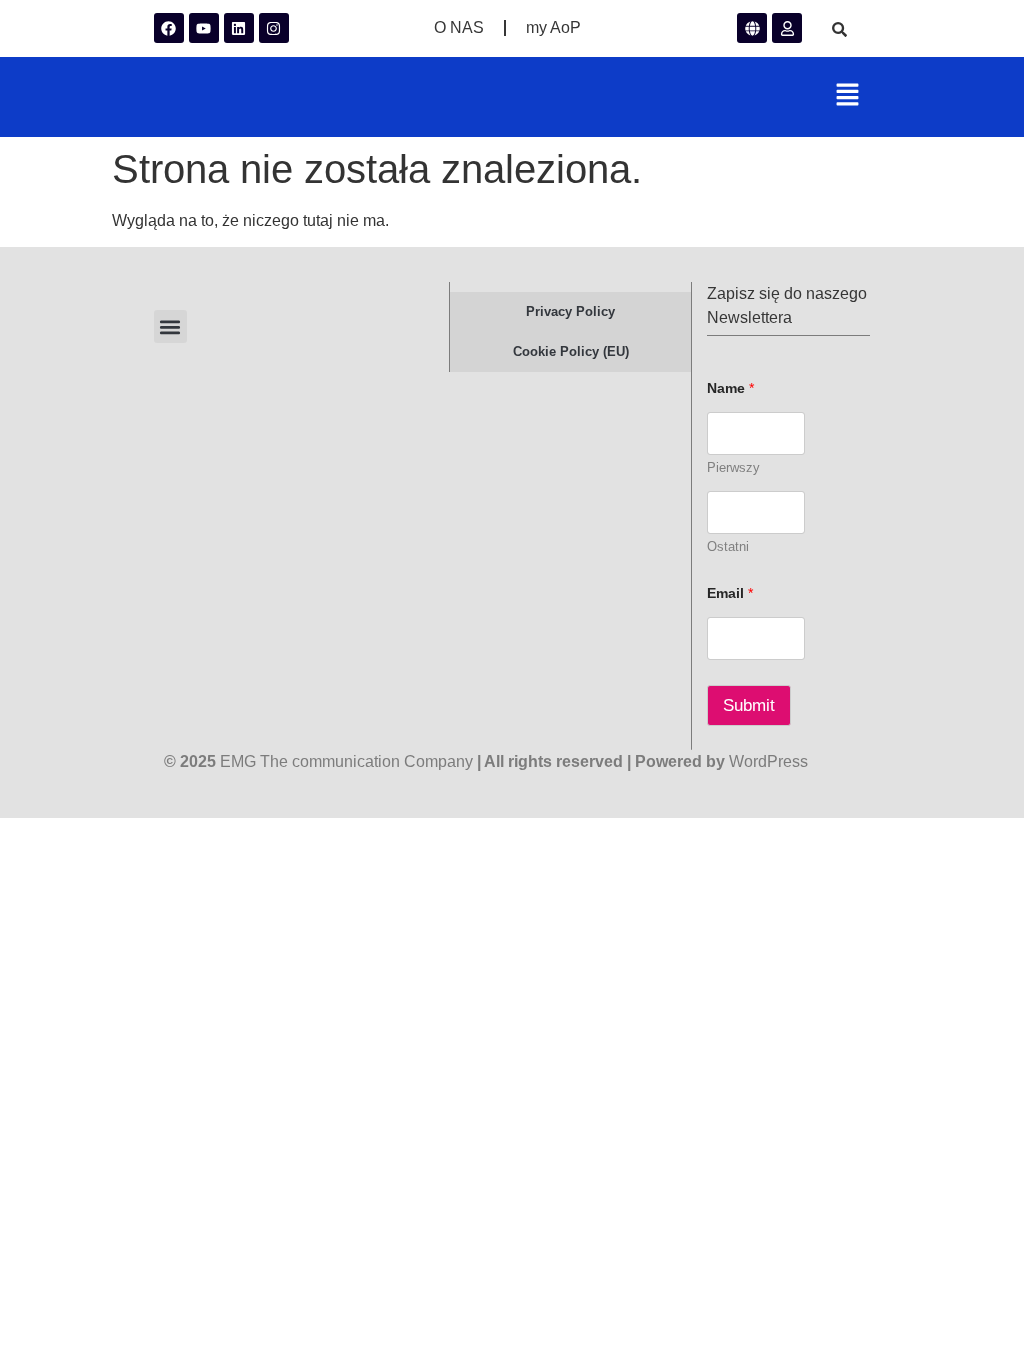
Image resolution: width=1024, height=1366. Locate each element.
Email (730, 593)
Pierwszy (733, 467)
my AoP (553, 27)
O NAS (459, 27)
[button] (847, 96)
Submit (749, 705)
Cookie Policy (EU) (571, 351)
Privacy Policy (570, 311)
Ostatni (728, 546)
